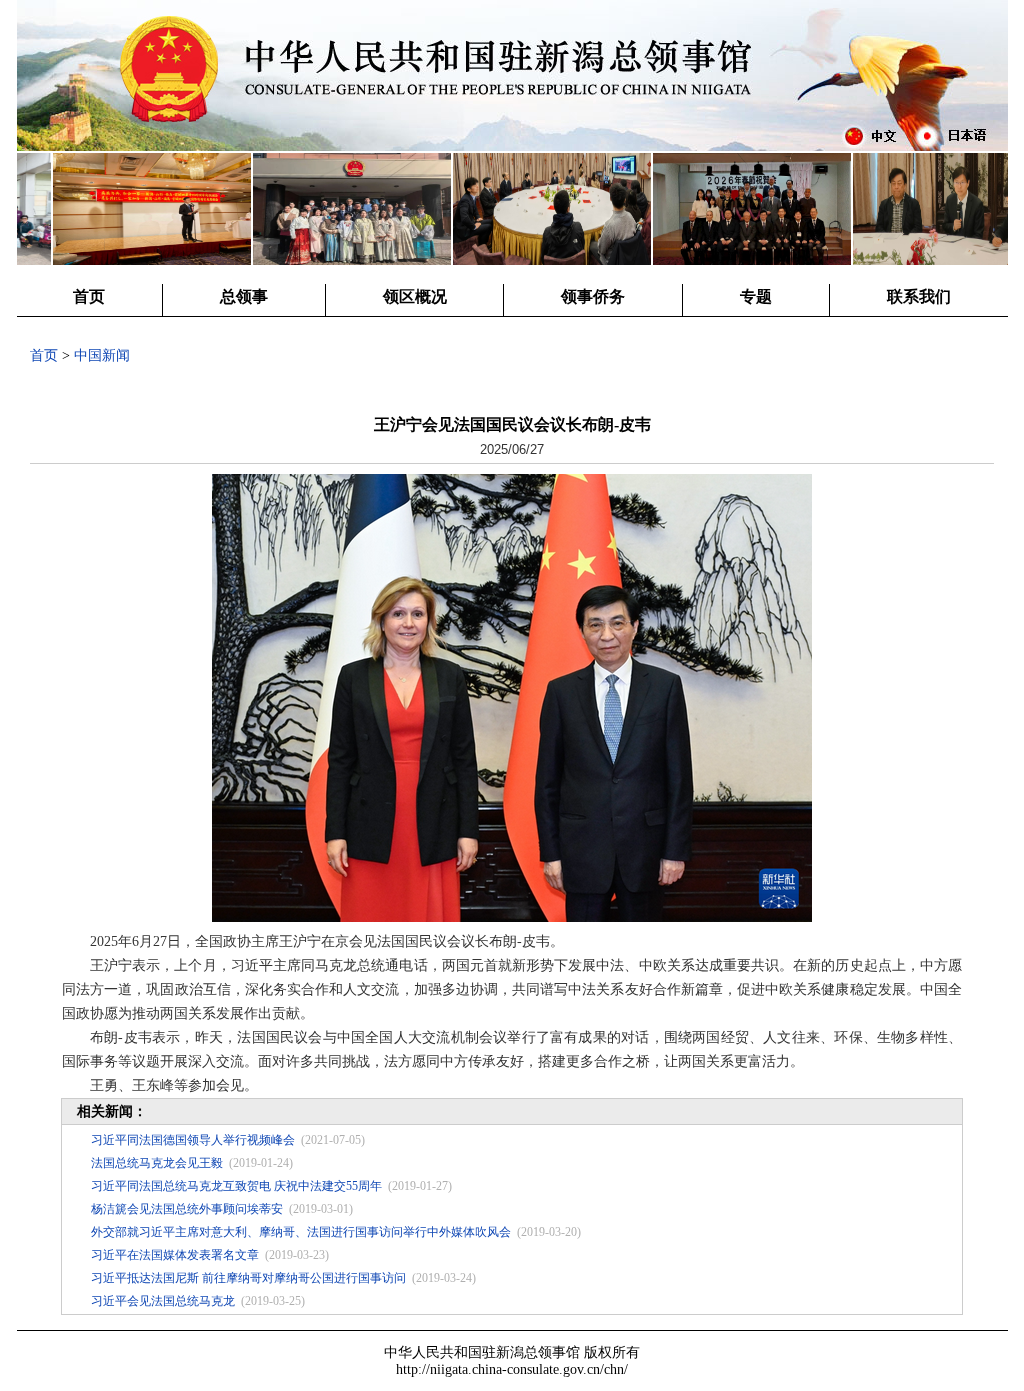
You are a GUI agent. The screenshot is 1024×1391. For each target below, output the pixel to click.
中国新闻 (102, 355)
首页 (89, 296)
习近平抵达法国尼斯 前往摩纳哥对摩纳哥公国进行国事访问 (248, 1278)
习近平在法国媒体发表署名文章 (175, 1255)
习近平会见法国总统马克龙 (163, 1301)
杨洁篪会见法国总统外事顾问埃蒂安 (187, 1209)
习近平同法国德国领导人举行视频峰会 (193, 1140)
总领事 (244, 296)
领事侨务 (593, 296)
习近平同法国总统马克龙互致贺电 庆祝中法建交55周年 (236, 1186)
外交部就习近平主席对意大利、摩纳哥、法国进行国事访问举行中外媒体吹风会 (301, 1232)
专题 (756, 296)
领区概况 (415, 296)
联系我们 (919, 296)
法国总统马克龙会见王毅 (157, 1163)
